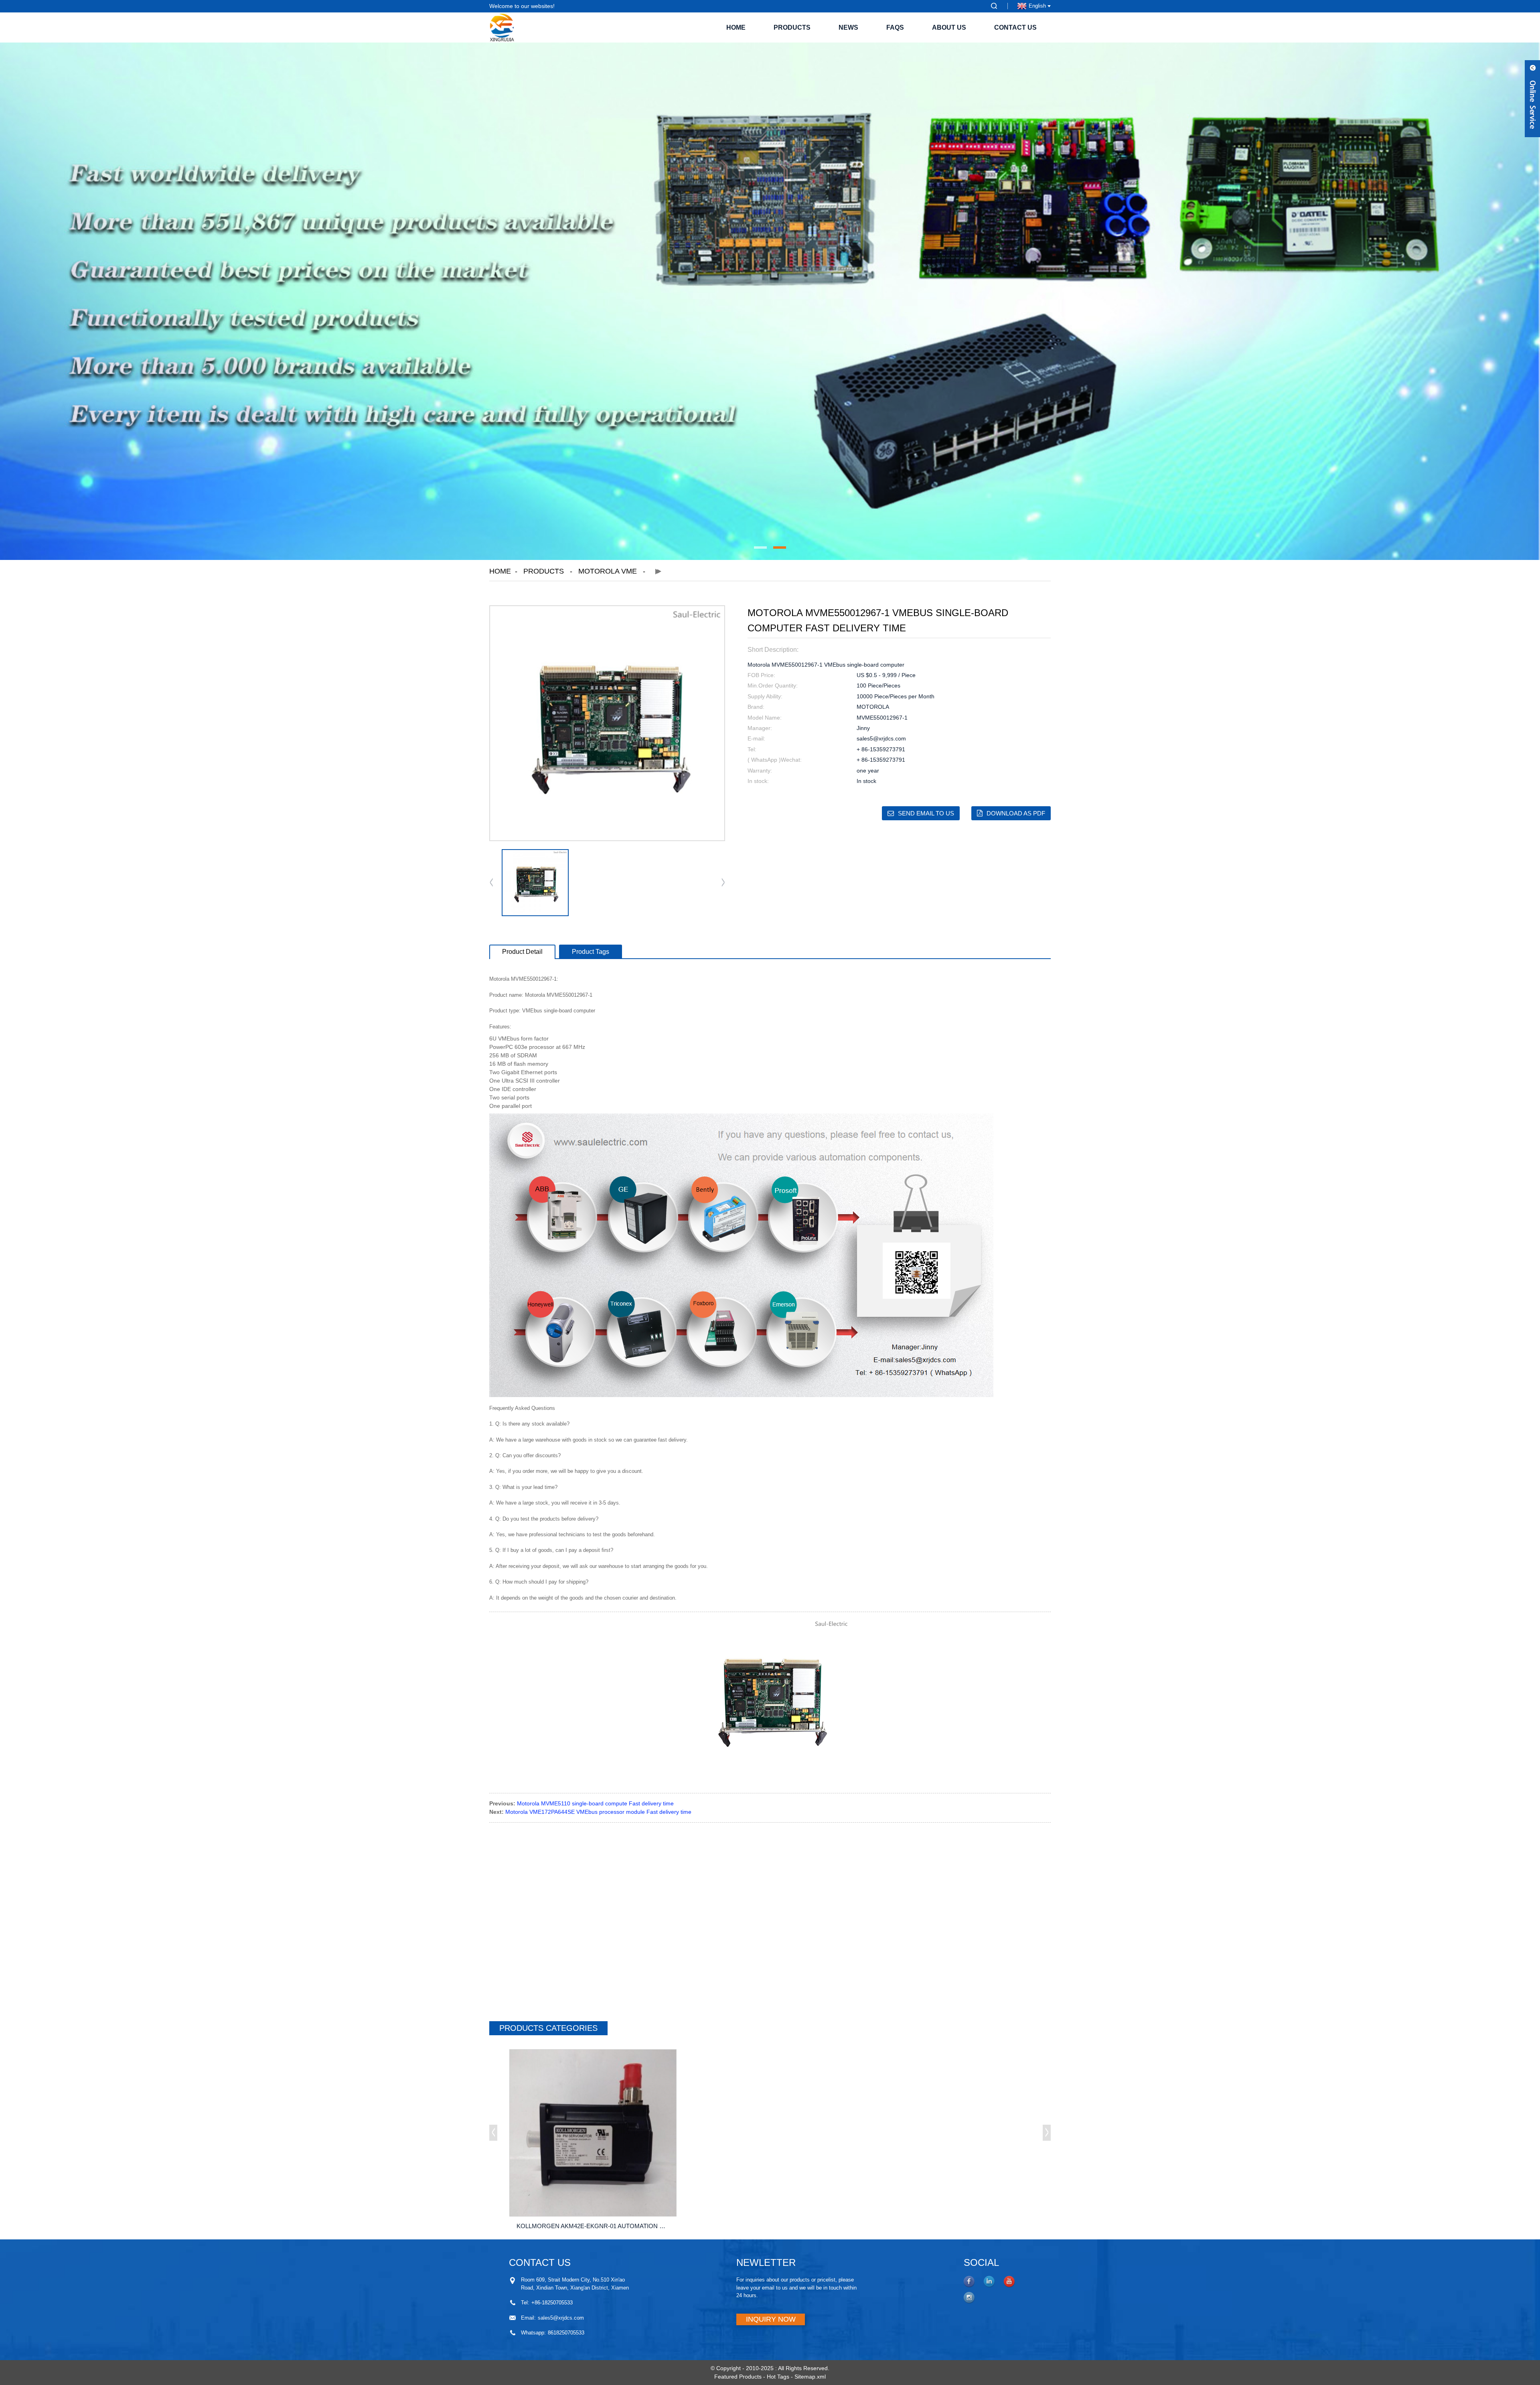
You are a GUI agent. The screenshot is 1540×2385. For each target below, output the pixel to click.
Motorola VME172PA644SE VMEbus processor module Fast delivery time (598, 1812)
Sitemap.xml (810, 2377)
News (848, 27)
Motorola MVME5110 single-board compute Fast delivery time (595, 1803)
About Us (949, 27)
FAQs (895, 27)
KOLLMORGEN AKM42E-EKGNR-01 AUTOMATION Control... (595, 2226)
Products (792, 27)
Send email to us (926, 813)
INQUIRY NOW (771, 2319)
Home (736, 27)
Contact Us (1015, 27)
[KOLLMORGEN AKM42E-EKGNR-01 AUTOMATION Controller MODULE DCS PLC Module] (593, 2133)
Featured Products (738, 2377)
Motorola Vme (608, 571)
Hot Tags (778, 2377)
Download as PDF (1016, 813)
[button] (760, 548)
